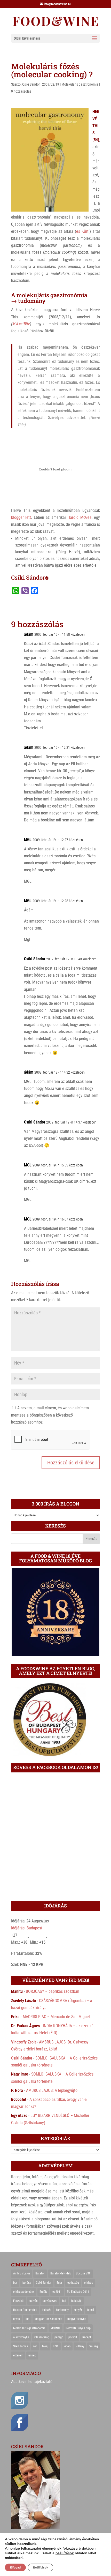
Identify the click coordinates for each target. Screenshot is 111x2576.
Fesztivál (19, 2301)
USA (56, 2346)
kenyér (78, 2310)
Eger (59, 2283)
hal (64, 2301)
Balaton (40, 2273)
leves (16, 2319)
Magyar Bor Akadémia (48, 2319)
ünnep (32, 2355)
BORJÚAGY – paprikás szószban (53, 1991)
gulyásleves (50, 2301)
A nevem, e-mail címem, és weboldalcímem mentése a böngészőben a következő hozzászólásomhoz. (50, 1415)
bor (15, 2283)
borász (27, 2283)
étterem (18, 2355)
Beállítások (41, 2567)
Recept (87, 2337)
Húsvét (47, 2310)
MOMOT (55, 2328)
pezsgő (59, 2337)
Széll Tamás (21, 2346)
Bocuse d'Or (83, 2273)
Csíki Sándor (31, 84)
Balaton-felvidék (61, 2273)
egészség (73, 2283)
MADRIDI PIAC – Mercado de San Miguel (56, 2017)
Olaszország (42, 2337)
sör (35, 2346)
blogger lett (21, 517)
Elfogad (15, 2567)
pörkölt (73, 2337)
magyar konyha (77, 2319)
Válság (94, 2346)
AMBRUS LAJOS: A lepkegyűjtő (52, 2090)
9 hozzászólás (21, 91)
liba (27, 2319)
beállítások (65, 2553)
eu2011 (57, 2292)
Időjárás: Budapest (27, 1928)
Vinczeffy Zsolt (23, 2042)
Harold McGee (79, 517)
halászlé (76, 2301)
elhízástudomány (24, 2292)
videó (67, 2346)
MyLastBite (21, 324)
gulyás (33, 2301)
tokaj (45, 2346)
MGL (28, 840)
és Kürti (83, 231)
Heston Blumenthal (25, 2310)
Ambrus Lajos (22, 2273)
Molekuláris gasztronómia (80, 84)
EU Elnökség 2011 (78, 2292)
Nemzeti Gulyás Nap (78, 2328)
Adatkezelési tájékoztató (32, 2382)
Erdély (43, 2292)
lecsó (91, 2310)
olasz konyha (21, 2337)
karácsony (62, 2310)
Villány (80, 2346)
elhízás (89, 2283)
